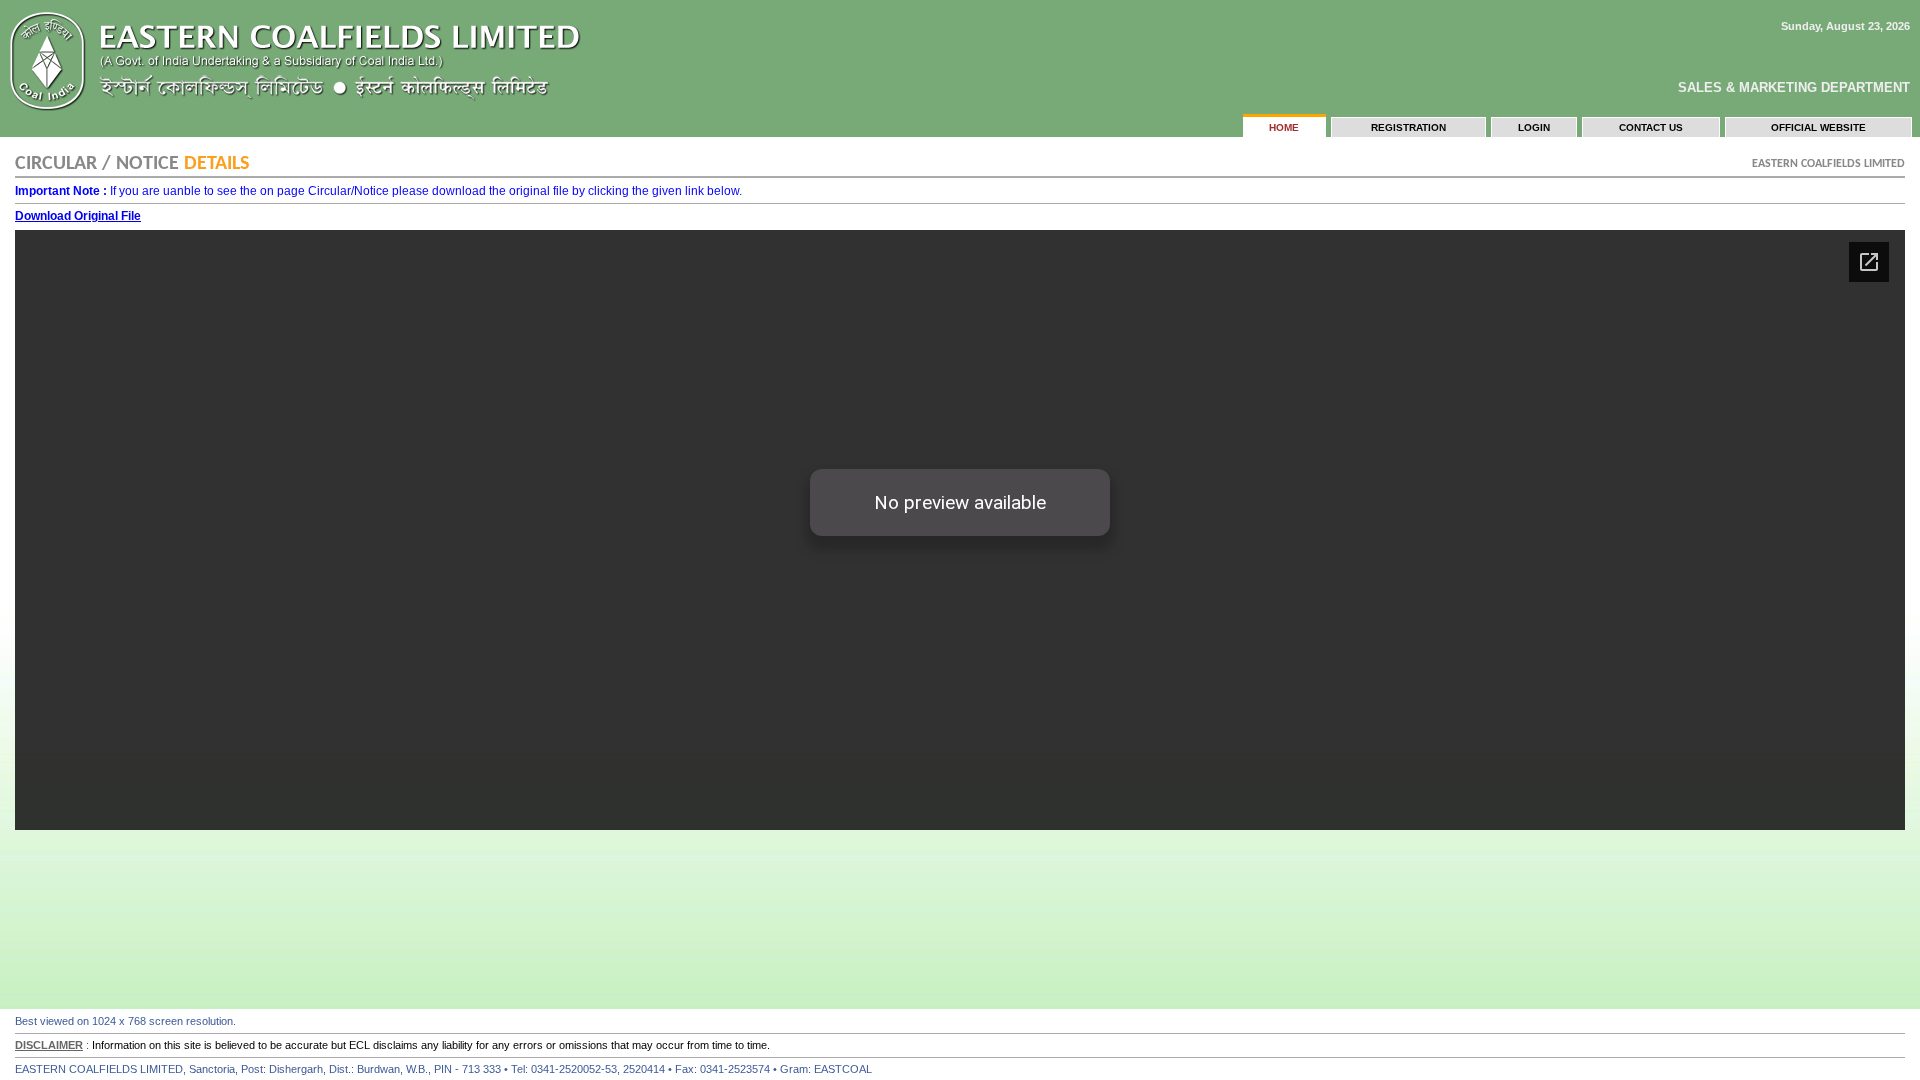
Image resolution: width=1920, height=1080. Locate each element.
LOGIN (1534, 127)
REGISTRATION (1408, 127)
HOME (1284, 127)
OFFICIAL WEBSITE (1818, 127)
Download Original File (78, 216)
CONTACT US (1651, 127)
